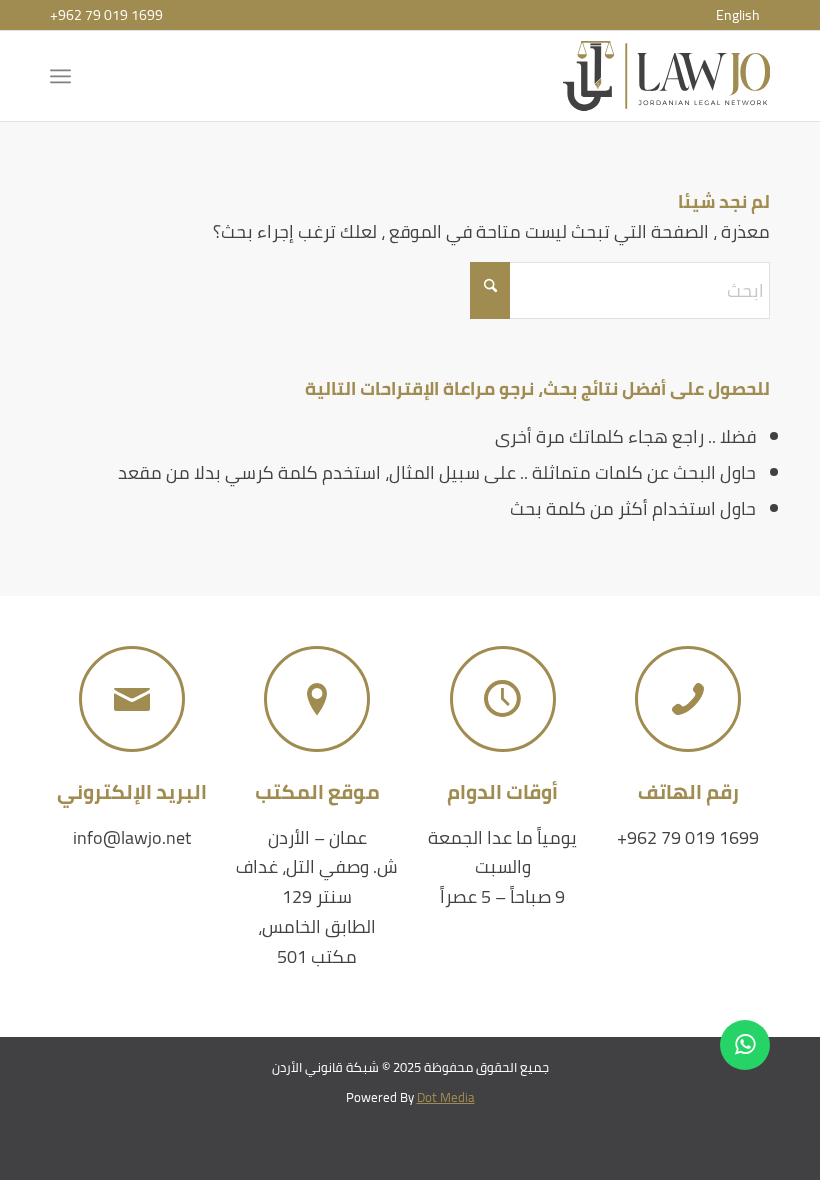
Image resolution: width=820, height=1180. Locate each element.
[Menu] (64, 76)
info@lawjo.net (132, 837)
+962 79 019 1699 (106, 15)
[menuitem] (738, 15)
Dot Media (446, 1097)
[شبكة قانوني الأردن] (666, 76)
